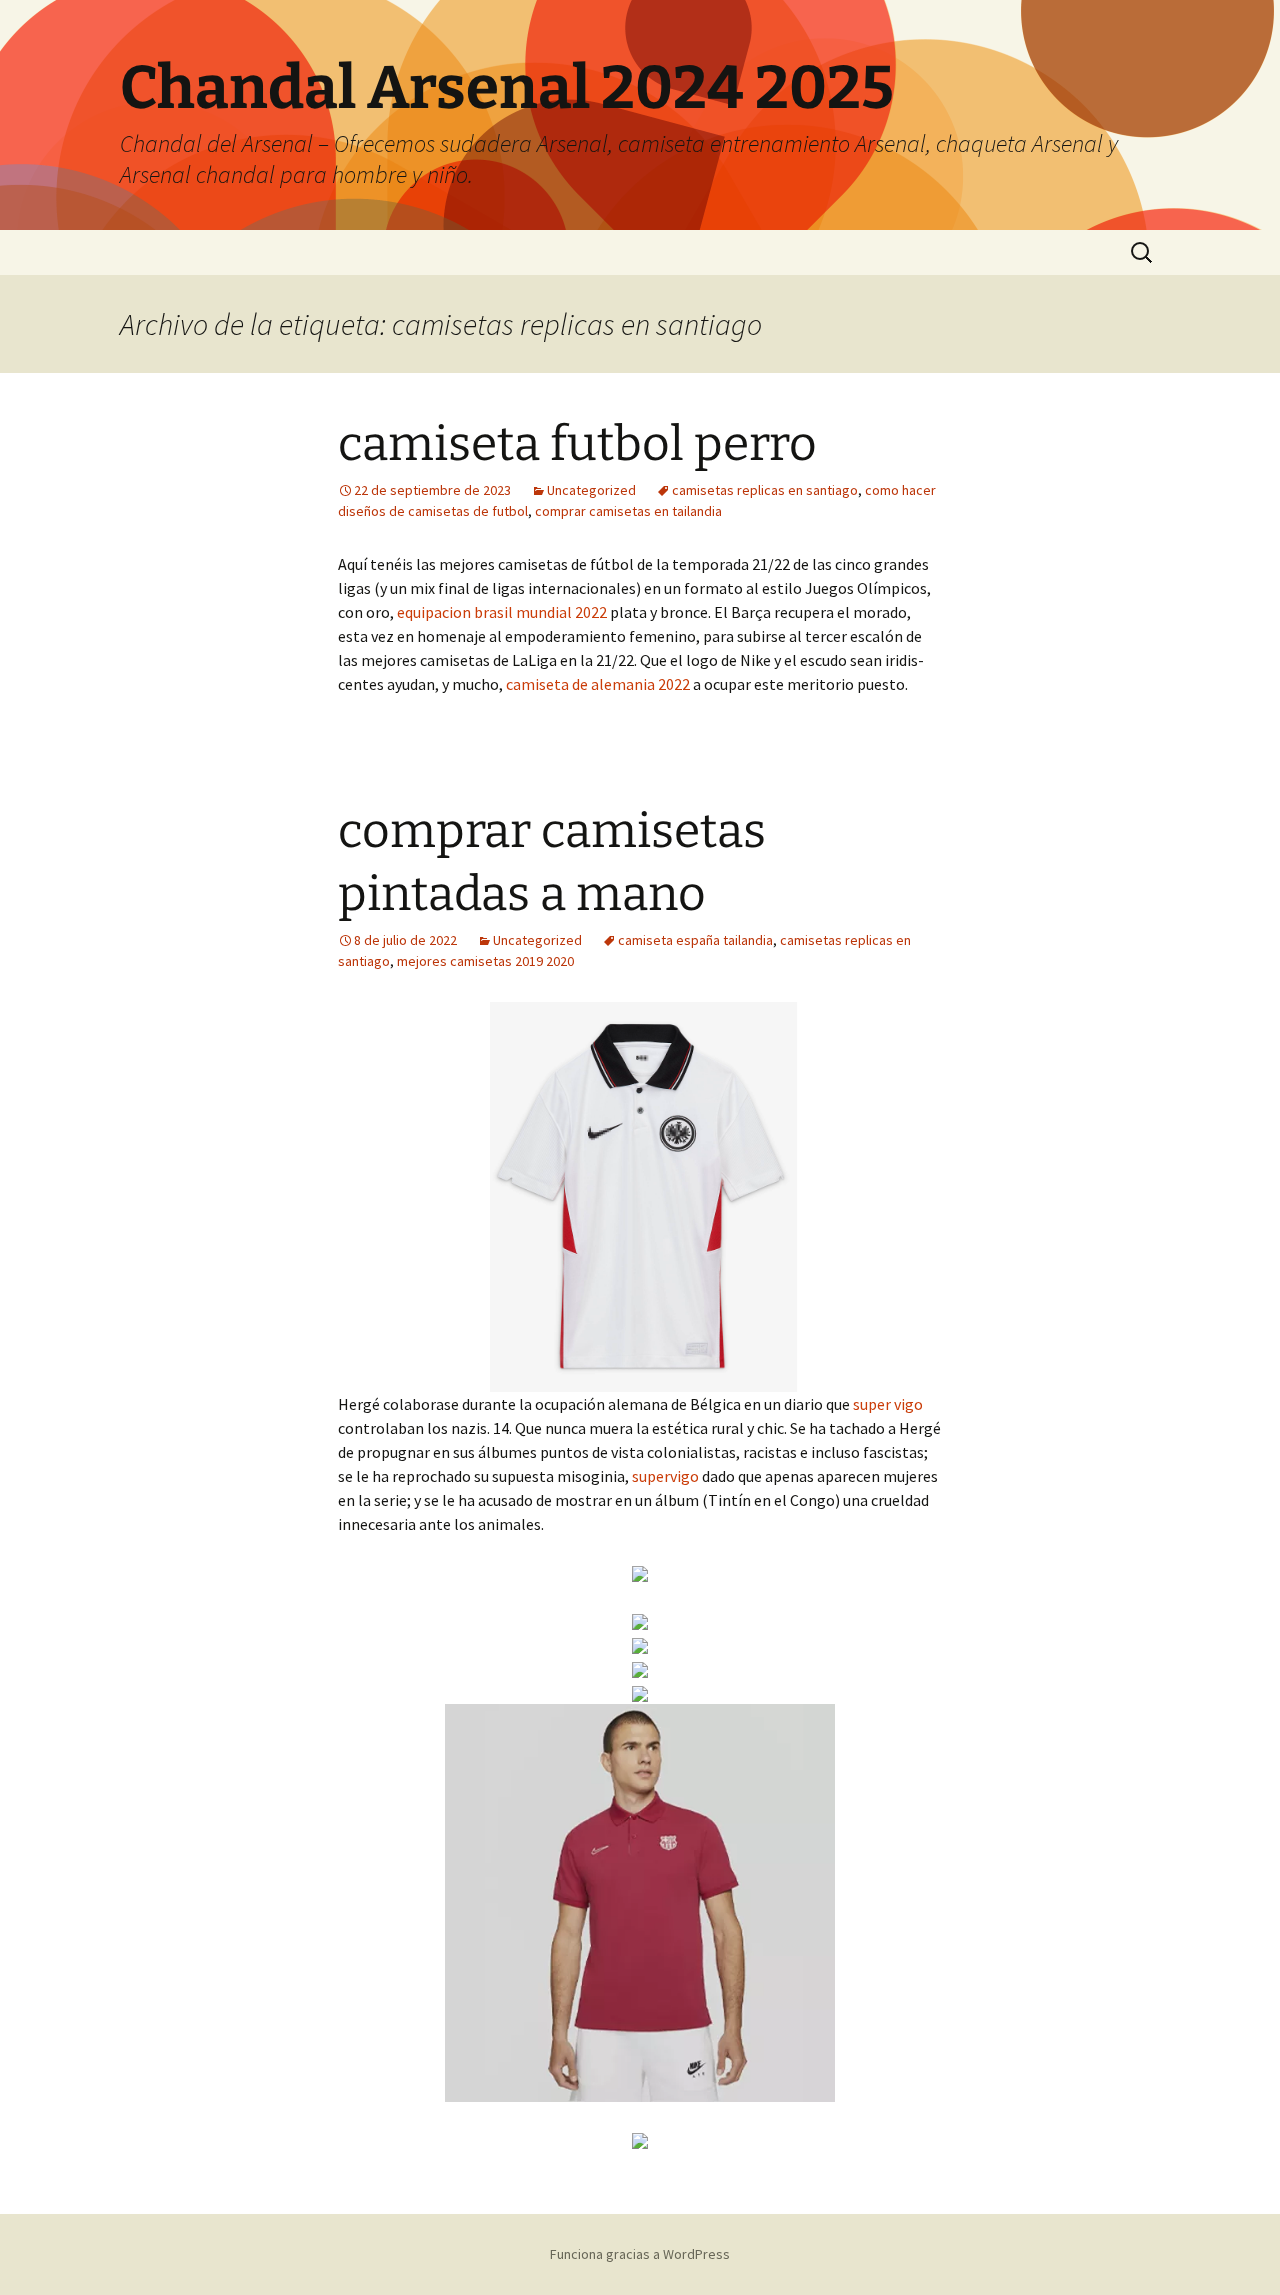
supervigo (665, 1476)
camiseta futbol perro (577, 444)
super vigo (888, 1404)
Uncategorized (591, 490)
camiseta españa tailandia (695, 940)
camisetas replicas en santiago (765, 490)
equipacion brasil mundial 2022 (502, 612)
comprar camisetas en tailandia (628, 511)
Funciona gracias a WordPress (640, 2254)
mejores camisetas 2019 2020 (485, 961)
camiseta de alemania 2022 (598, 684)
